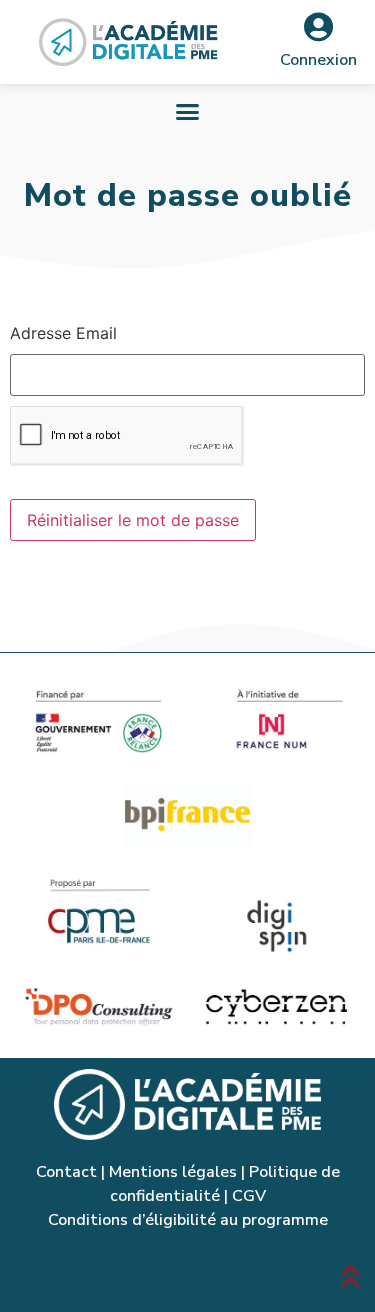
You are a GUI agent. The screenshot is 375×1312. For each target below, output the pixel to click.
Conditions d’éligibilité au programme (188, 1220)
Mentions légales (173, 1172)
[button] (188, 112)
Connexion (318, 60)
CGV (249, 1196)
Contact (66, 1172)
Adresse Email (63, 333)
